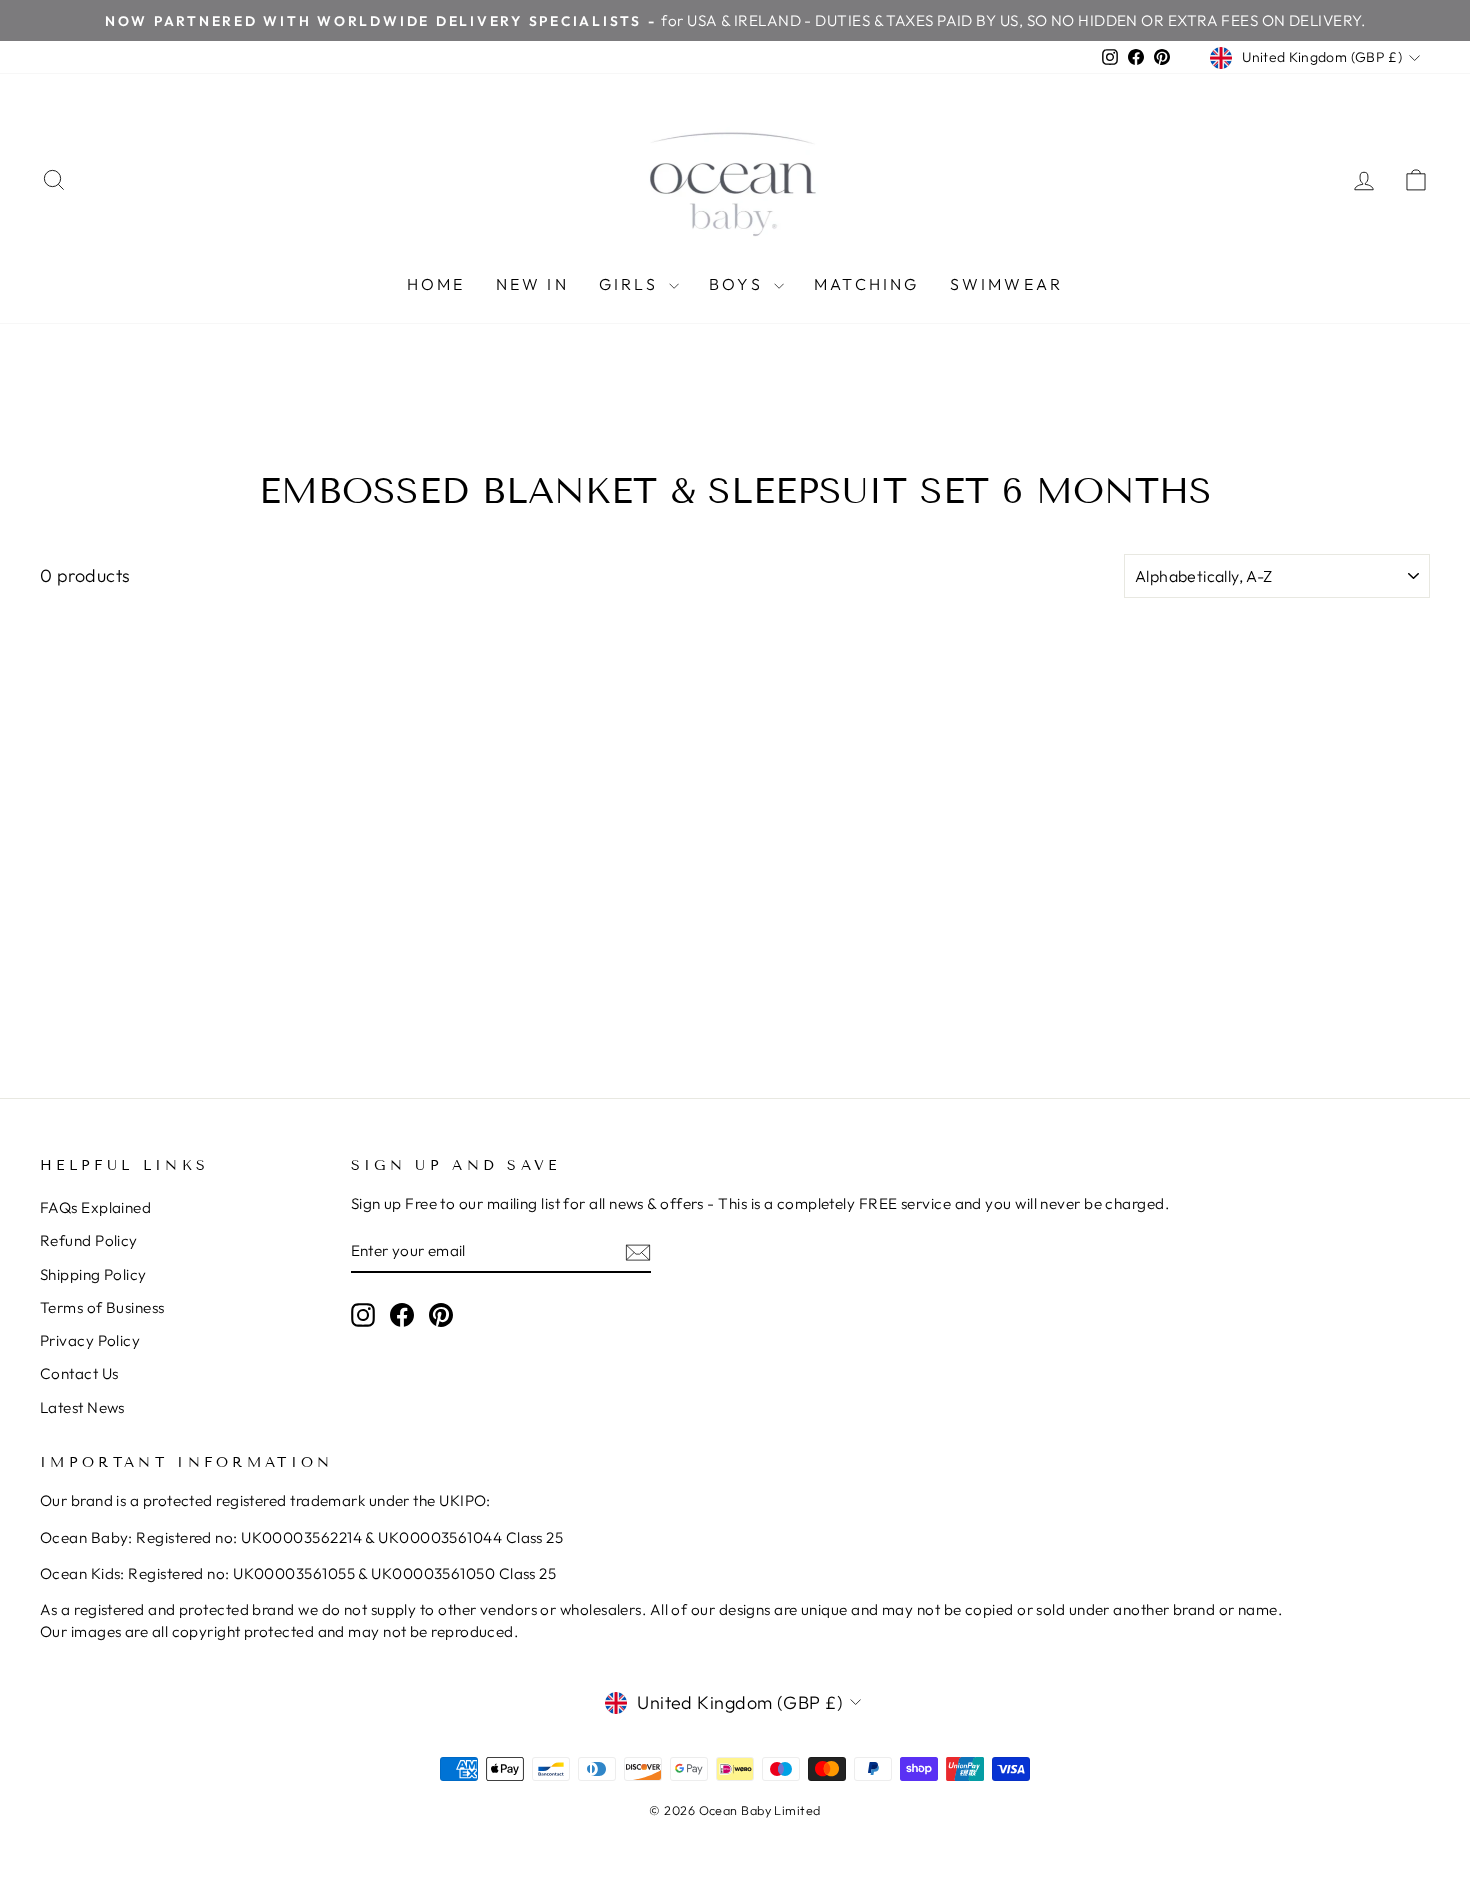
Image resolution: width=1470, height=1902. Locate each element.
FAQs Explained (95, 1207)
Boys (739, 284)
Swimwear (1007, 284)
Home (436, 284)
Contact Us (79, 1373)
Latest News (82, 1407)
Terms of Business (102, 1307)
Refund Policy (89, 1240)
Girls (631, 284)
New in (532, 284)
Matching (867, 284)
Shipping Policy (93, 1274)
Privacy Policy (90, 1340)
